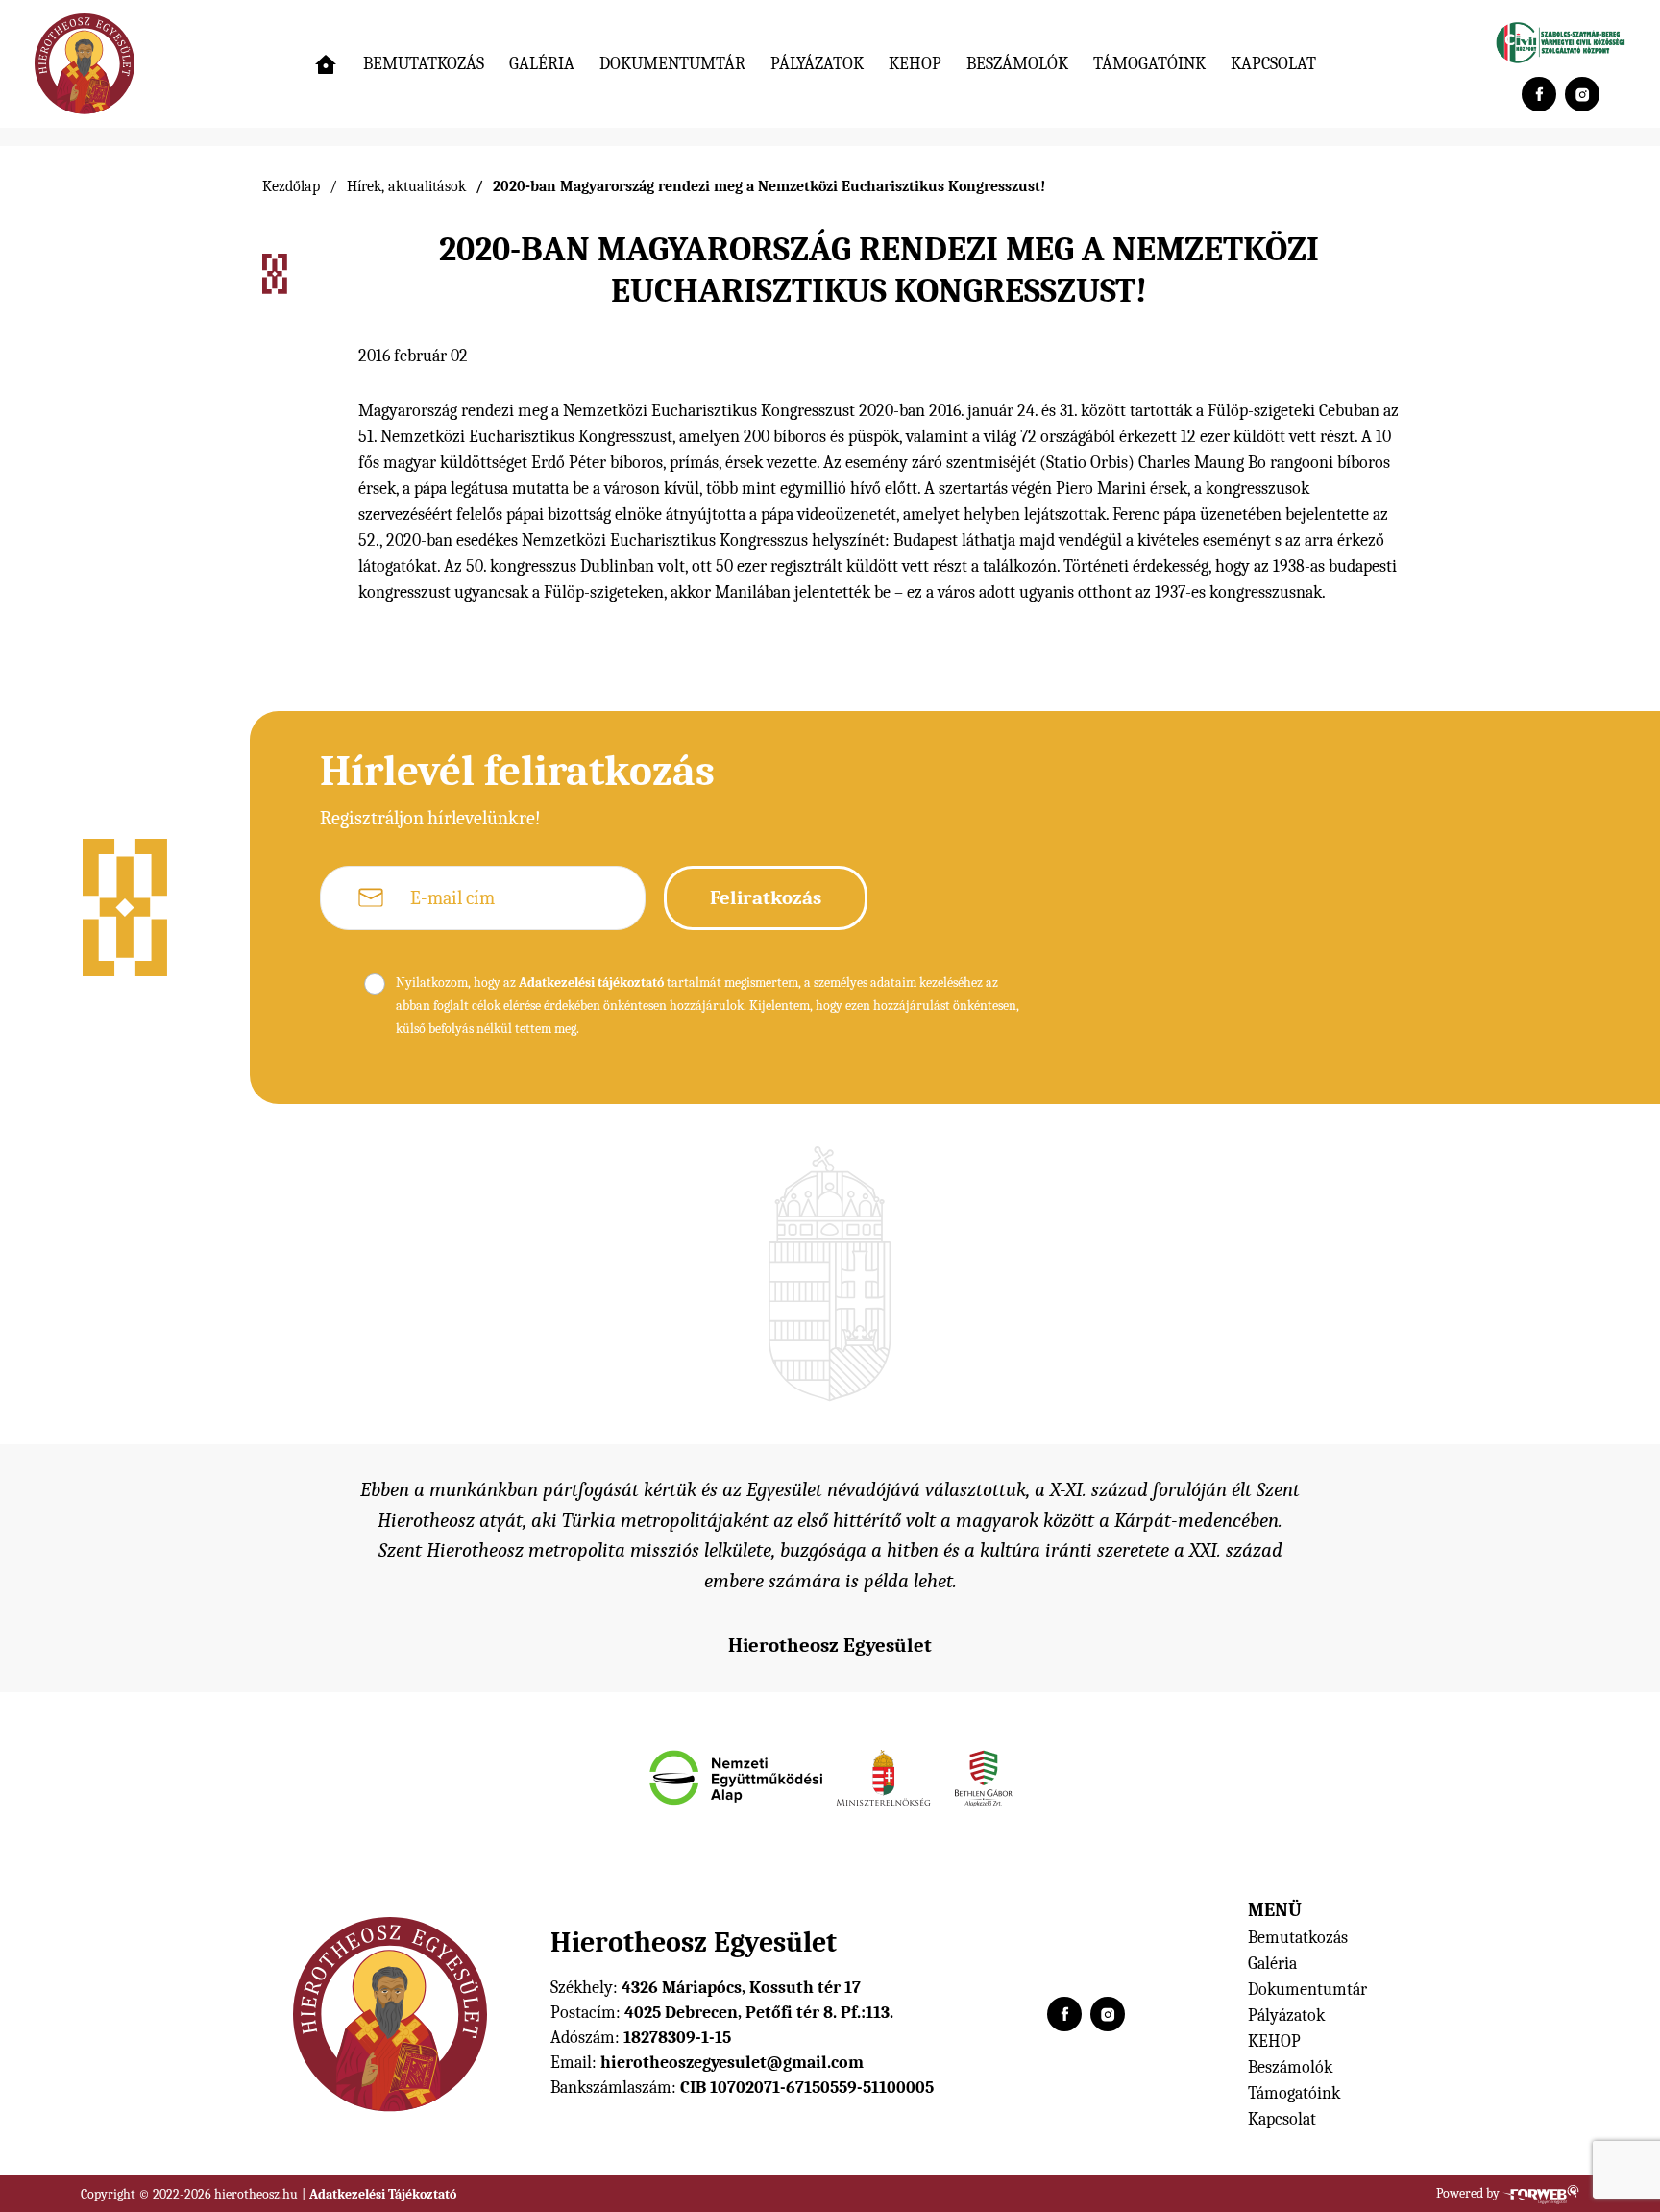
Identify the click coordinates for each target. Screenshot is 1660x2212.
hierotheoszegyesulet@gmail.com (732, 2063)
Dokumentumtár (672, 64)
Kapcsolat (1273, 64)
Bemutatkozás (424, 64)
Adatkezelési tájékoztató (591, 983)
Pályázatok (817, 64)
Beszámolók (1017, 64)
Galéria (542, 64)
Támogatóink (1149, 64)
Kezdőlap (291, 186)
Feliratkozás (766, 897)
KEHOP (915, 64)
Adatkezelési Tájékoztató (383, 2194)
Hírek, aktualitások (406, 186)
